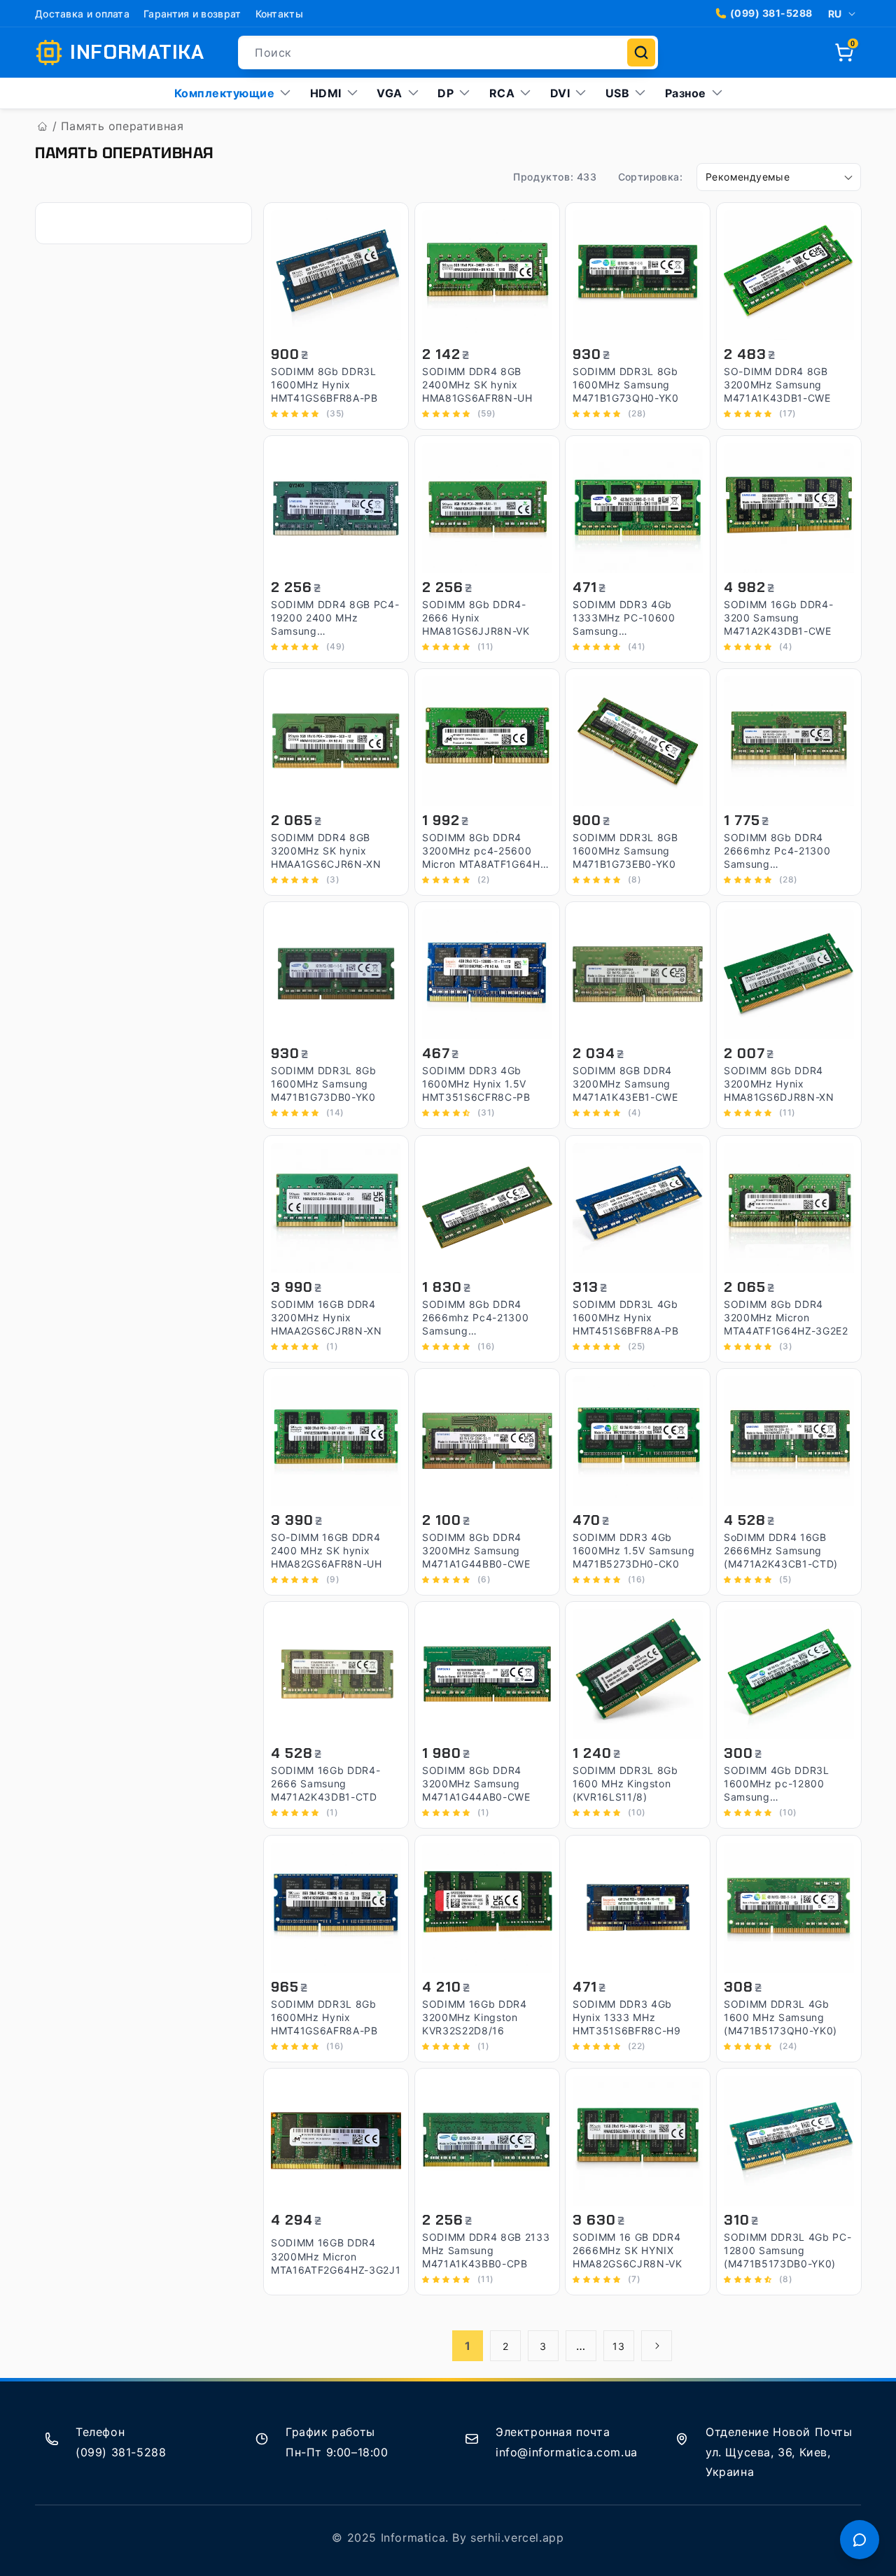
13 (618, 2346)
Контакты (279, 14)
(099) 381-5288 (771, 13)
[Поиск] (641, 52)
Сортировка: (650, 177)
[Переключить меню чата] (860, 2540)
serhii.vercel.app (517, 2538)
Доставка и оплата (82, 14)
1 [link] (468, 2346)
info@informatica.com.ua (567, 2452)
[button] (844, 52)
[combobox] (448, 52)
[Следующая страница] (657, 2346)
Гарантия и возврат (192, 14)
